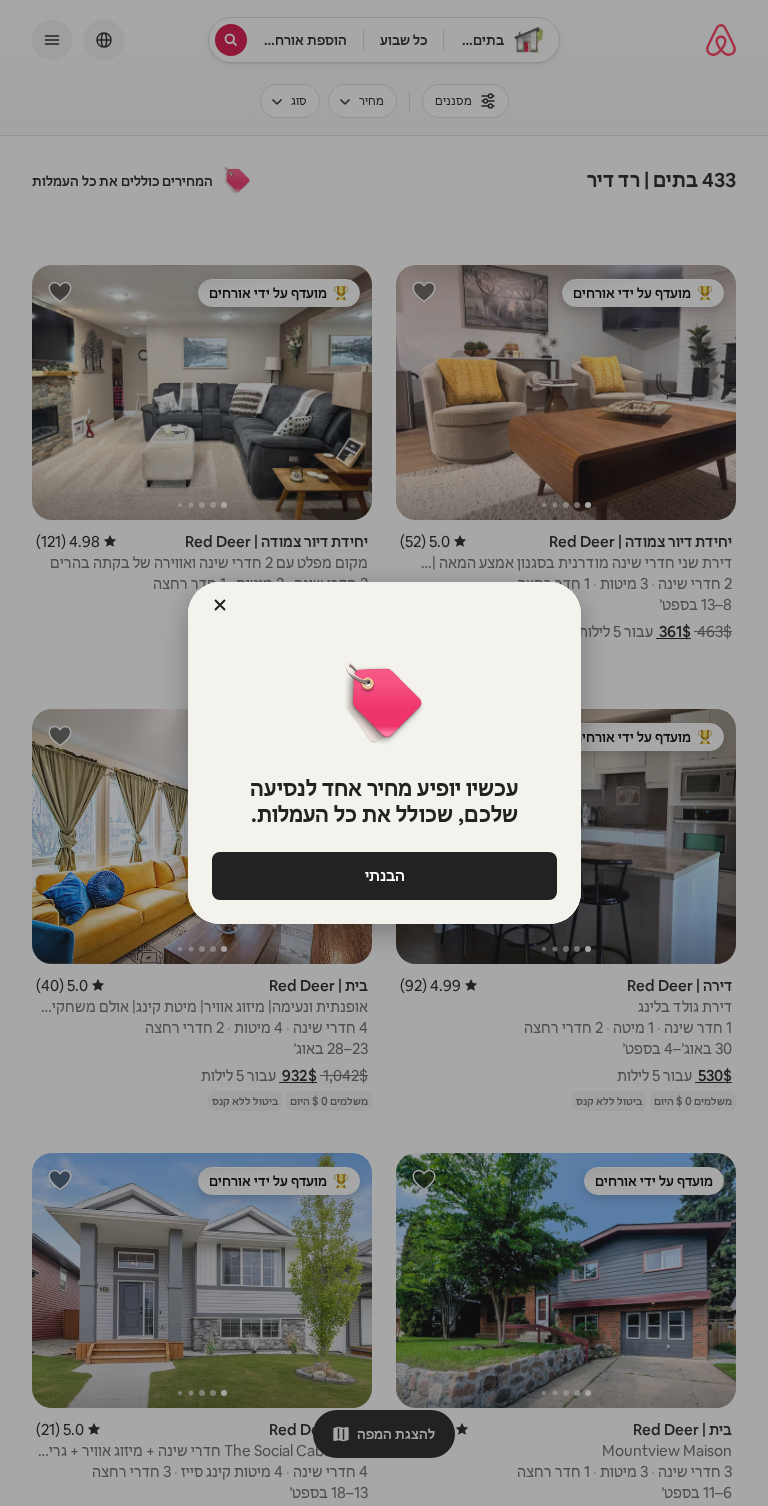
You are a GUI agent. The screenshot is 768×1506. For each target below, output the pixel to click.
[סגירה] (220, 605)
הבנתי (384, 875)
